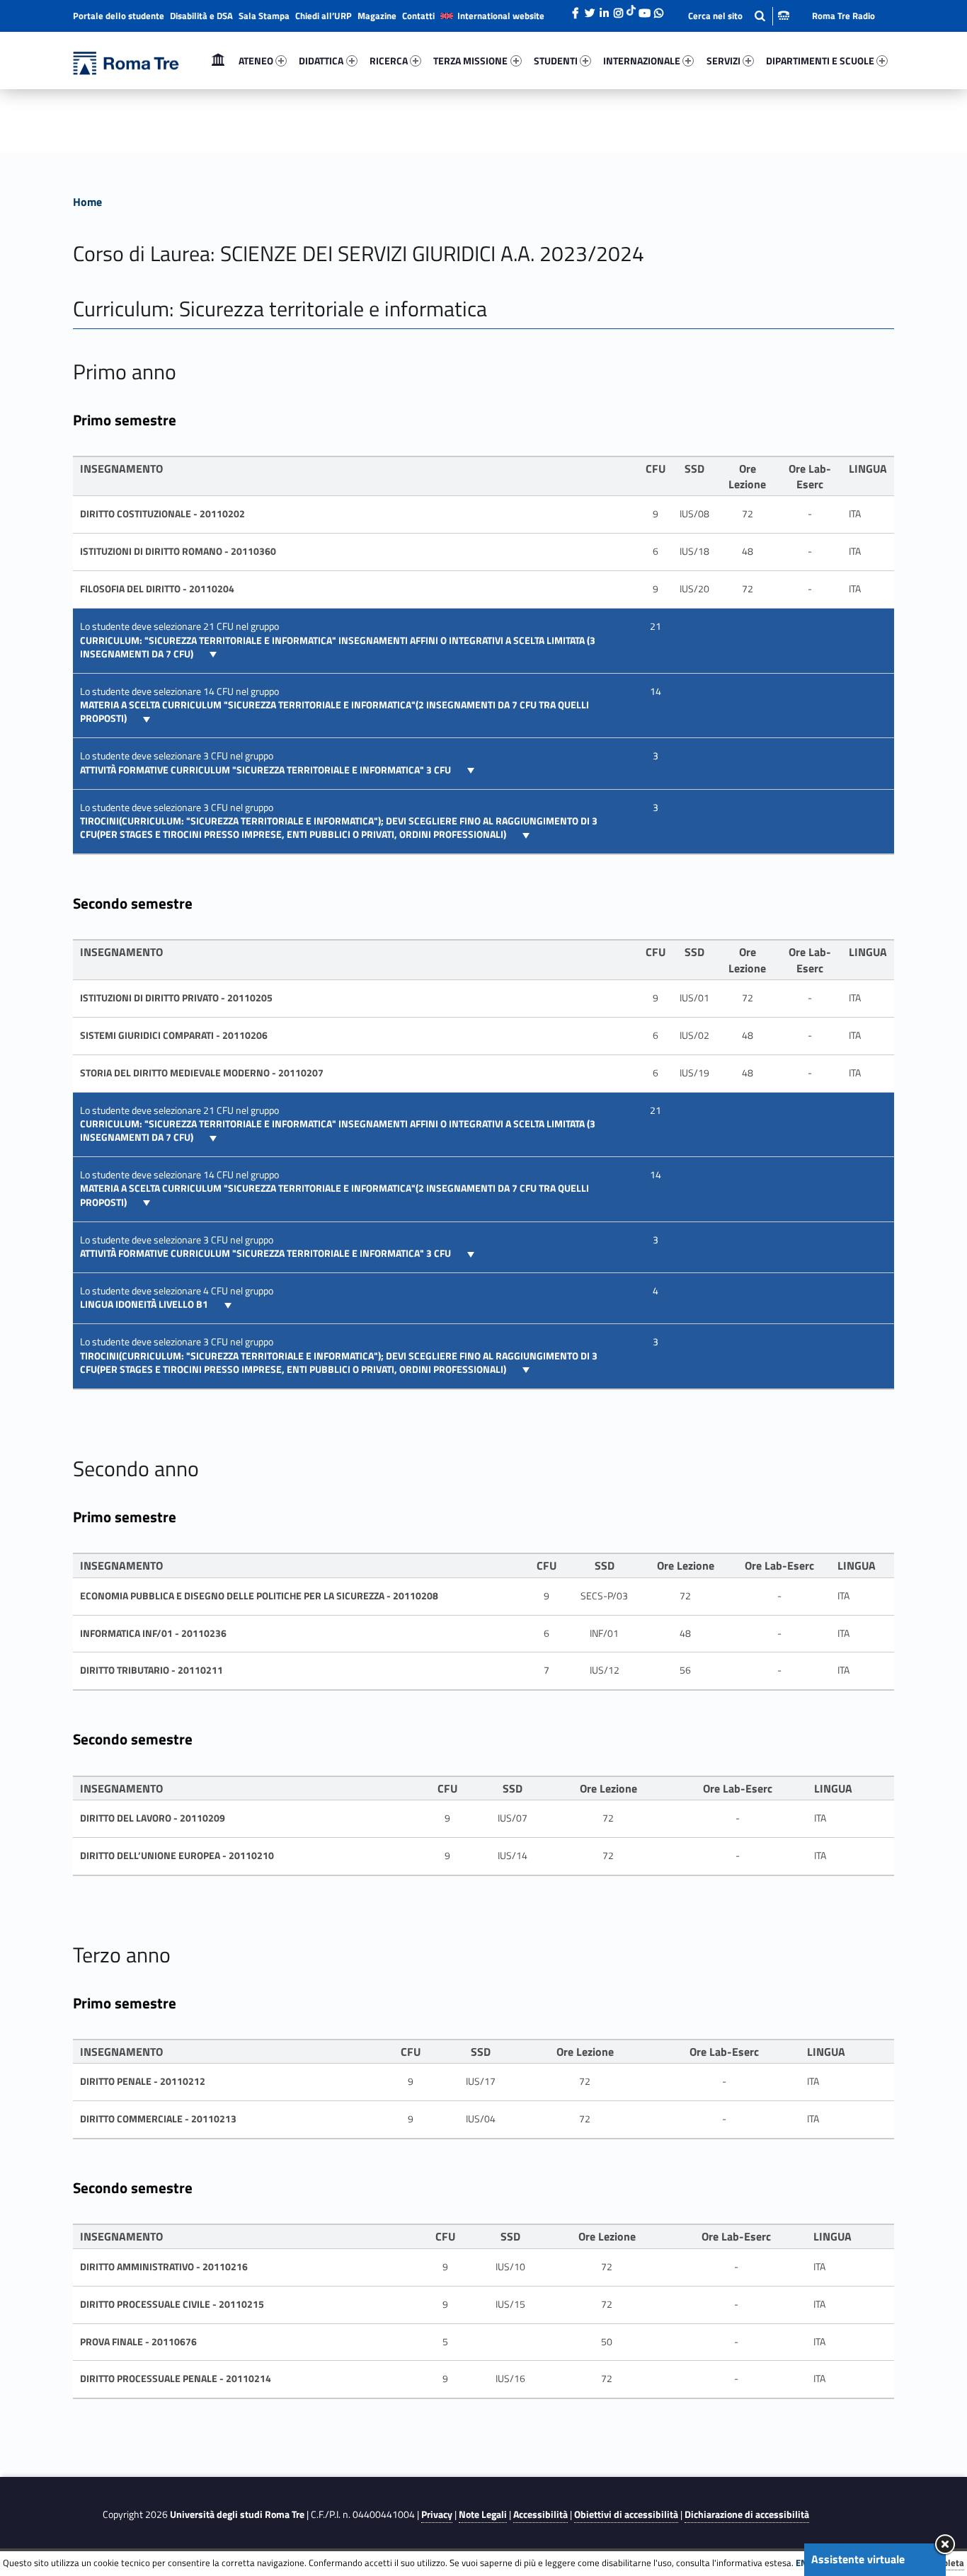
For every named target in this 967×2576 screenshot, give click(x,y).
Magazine (377, 16)
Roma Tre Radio (843, 16)
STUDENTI (556, 61)
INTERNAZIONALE (642, 61)
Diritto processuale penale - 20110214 (176, 2379)
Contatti (418, 16)
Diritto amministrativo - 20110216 (164, 2267)
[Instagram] (618, 9)
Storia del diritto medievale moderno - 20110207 (202, 1073)
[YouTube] (644, 9)
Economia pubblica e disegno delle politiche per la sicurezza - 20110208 (259, 1596)
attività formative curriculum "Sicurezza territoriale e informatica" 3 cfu (267, 770)
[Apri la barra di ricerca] (739, 16)
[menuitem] (218, 61)
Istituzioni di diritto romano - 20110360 (178, 551)
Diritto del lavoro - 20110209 (153, 1818)
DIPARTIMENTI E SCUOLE (820, 61)
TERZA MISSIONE (470, 61)
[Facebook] (576, 9)
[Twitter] (590, 9)
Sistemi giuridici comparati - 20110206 (174, 1035)
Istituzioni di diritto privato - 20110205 (176, 998)
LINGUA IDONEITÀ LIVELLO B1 (145, 1304)
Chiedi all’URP (324, 16)
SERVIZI (723, 61)
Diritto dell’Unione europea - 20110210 (177, 1856)
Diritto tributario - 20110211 (151, 1670)
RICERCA (389, 61)
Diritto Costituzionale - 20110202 (162, 514)
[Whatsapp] (658, 9)
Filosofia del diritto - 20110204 (157, 589)
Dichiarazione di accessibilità (747, 2514)
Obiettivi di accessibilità (626, 2514)
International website (501, 16)
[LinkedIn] (604, 9)
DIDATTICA (321, 61)
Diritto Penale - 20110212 (143, 2081)
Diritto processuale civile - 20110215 (172, 2304)
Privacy (437, 2514)
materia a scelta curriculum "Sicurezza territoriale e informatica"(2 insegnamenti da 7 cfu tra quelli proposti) (334, 712)
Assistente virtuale (858, 2559)
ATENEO (256, 61)
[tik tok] (631, 9)
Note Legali (483, 2514)
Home (218, 61)
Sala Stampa (264, 16)
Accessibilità (540, 2514)
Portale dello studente (119, 16)
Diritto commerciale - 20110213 (158, 2119)
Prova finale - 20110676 (138, 2342)
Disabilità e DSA (201, 16)
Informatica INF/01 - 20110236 (153, 1633)
